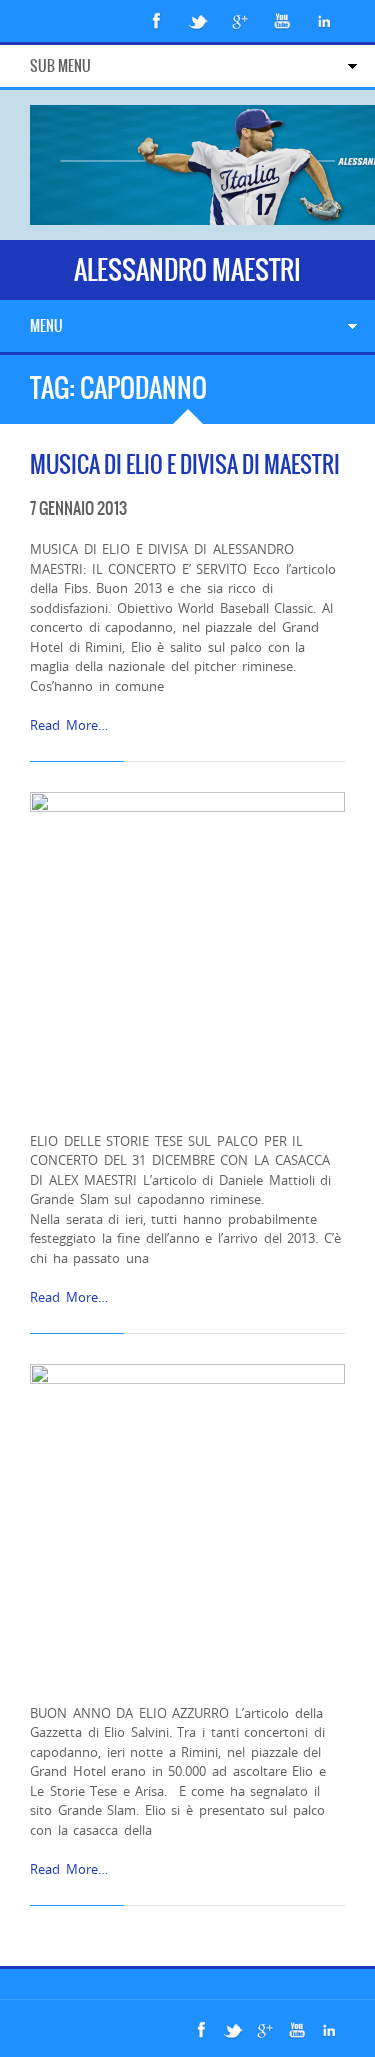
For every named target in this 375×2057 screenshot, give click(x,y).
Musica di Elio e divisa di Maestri (185, 464)
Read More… (69, 725)
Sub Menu (60, 66)
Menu (46, 326)
